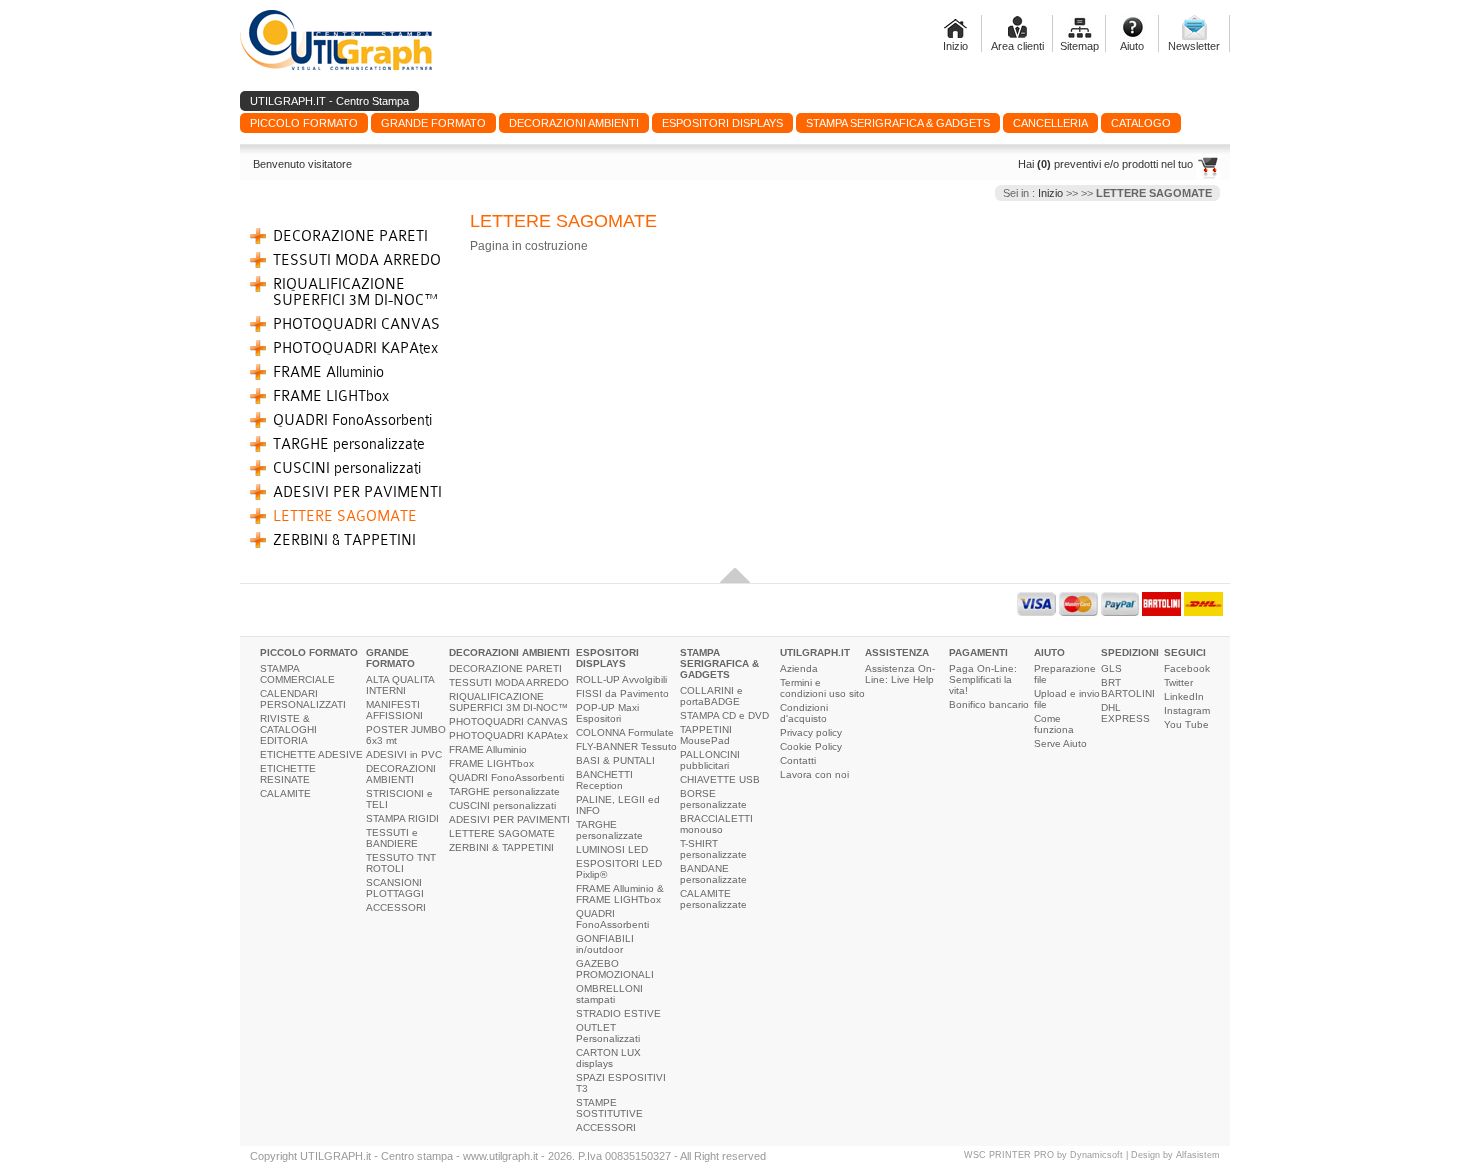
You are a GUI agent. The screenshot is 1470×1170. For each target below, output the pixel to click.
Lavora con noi (814, 774)
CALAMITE (285, 793)
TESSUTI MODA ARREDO (357, 260)
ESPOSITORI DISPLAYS (607, 658)
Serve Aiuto (1060, 743)
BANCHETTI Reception (604, 780)
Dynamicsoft (1096, 1155)
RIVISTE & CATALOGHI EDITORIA (288, 729)
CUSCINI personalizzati (347, 468)
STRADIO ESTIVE (618, 1013)
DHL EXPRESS (1125, 713)
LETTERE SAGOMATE (345, 516)
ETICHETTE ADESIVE (311, 754)
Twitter (1178, 682)
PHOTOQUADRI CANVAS (356, 324)
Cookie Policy (811, 746)
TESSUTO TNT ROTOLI (401, 863)
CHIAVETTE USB (720, 779)
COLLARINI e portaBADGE (711, 696)
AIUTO (1049, 652)
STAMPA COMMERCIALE (297, 674)
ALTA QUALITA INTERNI (400, 685)
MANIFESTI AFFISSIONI (394, 710)
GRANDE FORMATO (390, 658)
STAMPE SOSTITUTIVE (609, 1108)
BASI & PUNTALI (615, 760)
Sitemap (1079, 46)
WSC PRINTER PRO (1009, 1155)
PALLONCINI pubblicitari (710, 760)
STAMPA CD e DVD (724, 715)
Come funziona (1054, 724)
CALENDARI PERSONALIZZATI (303, 699)
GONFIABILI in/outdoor (605, 944)
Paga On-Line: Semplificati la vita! (983, 679)
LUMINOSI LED (612, 849)
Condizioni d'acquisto (804, 713)
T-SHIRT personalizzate (713, 849)
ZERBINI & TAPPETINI (344, 540)
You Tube (1186, 724)
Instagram (1187, 710)
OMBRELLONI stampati (609, 994)
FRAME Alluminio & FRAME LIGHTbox (620, 894)
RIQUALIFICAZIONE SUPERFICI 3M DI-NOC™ (355, 292)
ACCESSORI (396, 907)
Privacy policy (811, 732)
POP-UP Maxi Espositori (607, 713)
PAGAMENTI (978, 652)
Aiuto (1132, 46)
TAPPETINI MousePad (706, 735)
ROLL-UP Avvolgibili (621, 679)
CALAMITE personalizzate (713, 899)
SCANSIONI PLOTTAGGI (395, 888)
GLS (1111, 668)
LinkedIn (1184, 696)
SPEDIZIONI (1130, 652)
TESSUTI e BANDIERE (392, 838)
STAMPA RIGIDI (402, 818)
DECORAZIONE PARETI (350, 236)
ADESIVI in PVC (404, 754)
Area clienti (1017, 46)
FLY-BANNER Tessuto (626, 746)
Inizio (955, 46)
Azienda (799, 668)
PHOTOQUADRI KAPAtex (355, 348)
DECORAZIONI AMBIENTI (401, 774)
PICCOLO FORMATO (309, 652)
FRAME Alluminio (328, 372)
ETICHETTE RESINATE (288, 774)
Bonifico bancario (989, 704)
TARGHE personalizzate (349, 444)
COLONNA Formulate (625, 732)
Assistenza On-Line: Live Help (900, 674)
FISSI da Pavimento (622, 693)
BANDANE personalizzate (713, 874)
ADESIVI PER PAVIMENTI (357, 492)
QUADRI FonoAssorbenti (352, 420)
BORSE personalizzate (713, 799)
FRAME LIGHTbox (331, 396)
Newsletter (1194, 46)
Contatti (798, 760)
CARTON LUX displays (608, 1058)
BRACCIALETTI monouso (716, 824)
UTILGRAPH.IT (815, 652)
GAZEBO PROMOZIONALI (615, 969)
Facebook (1187, 668)
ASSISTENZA (897, 652)
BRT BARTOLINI (1128, 688)
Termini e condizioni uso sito (822, 688)
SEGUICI (1185, 652)
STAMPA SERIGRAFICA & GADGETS (719, 663)
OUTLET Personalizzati (608, 1033)
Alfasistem (1198, 1155)
